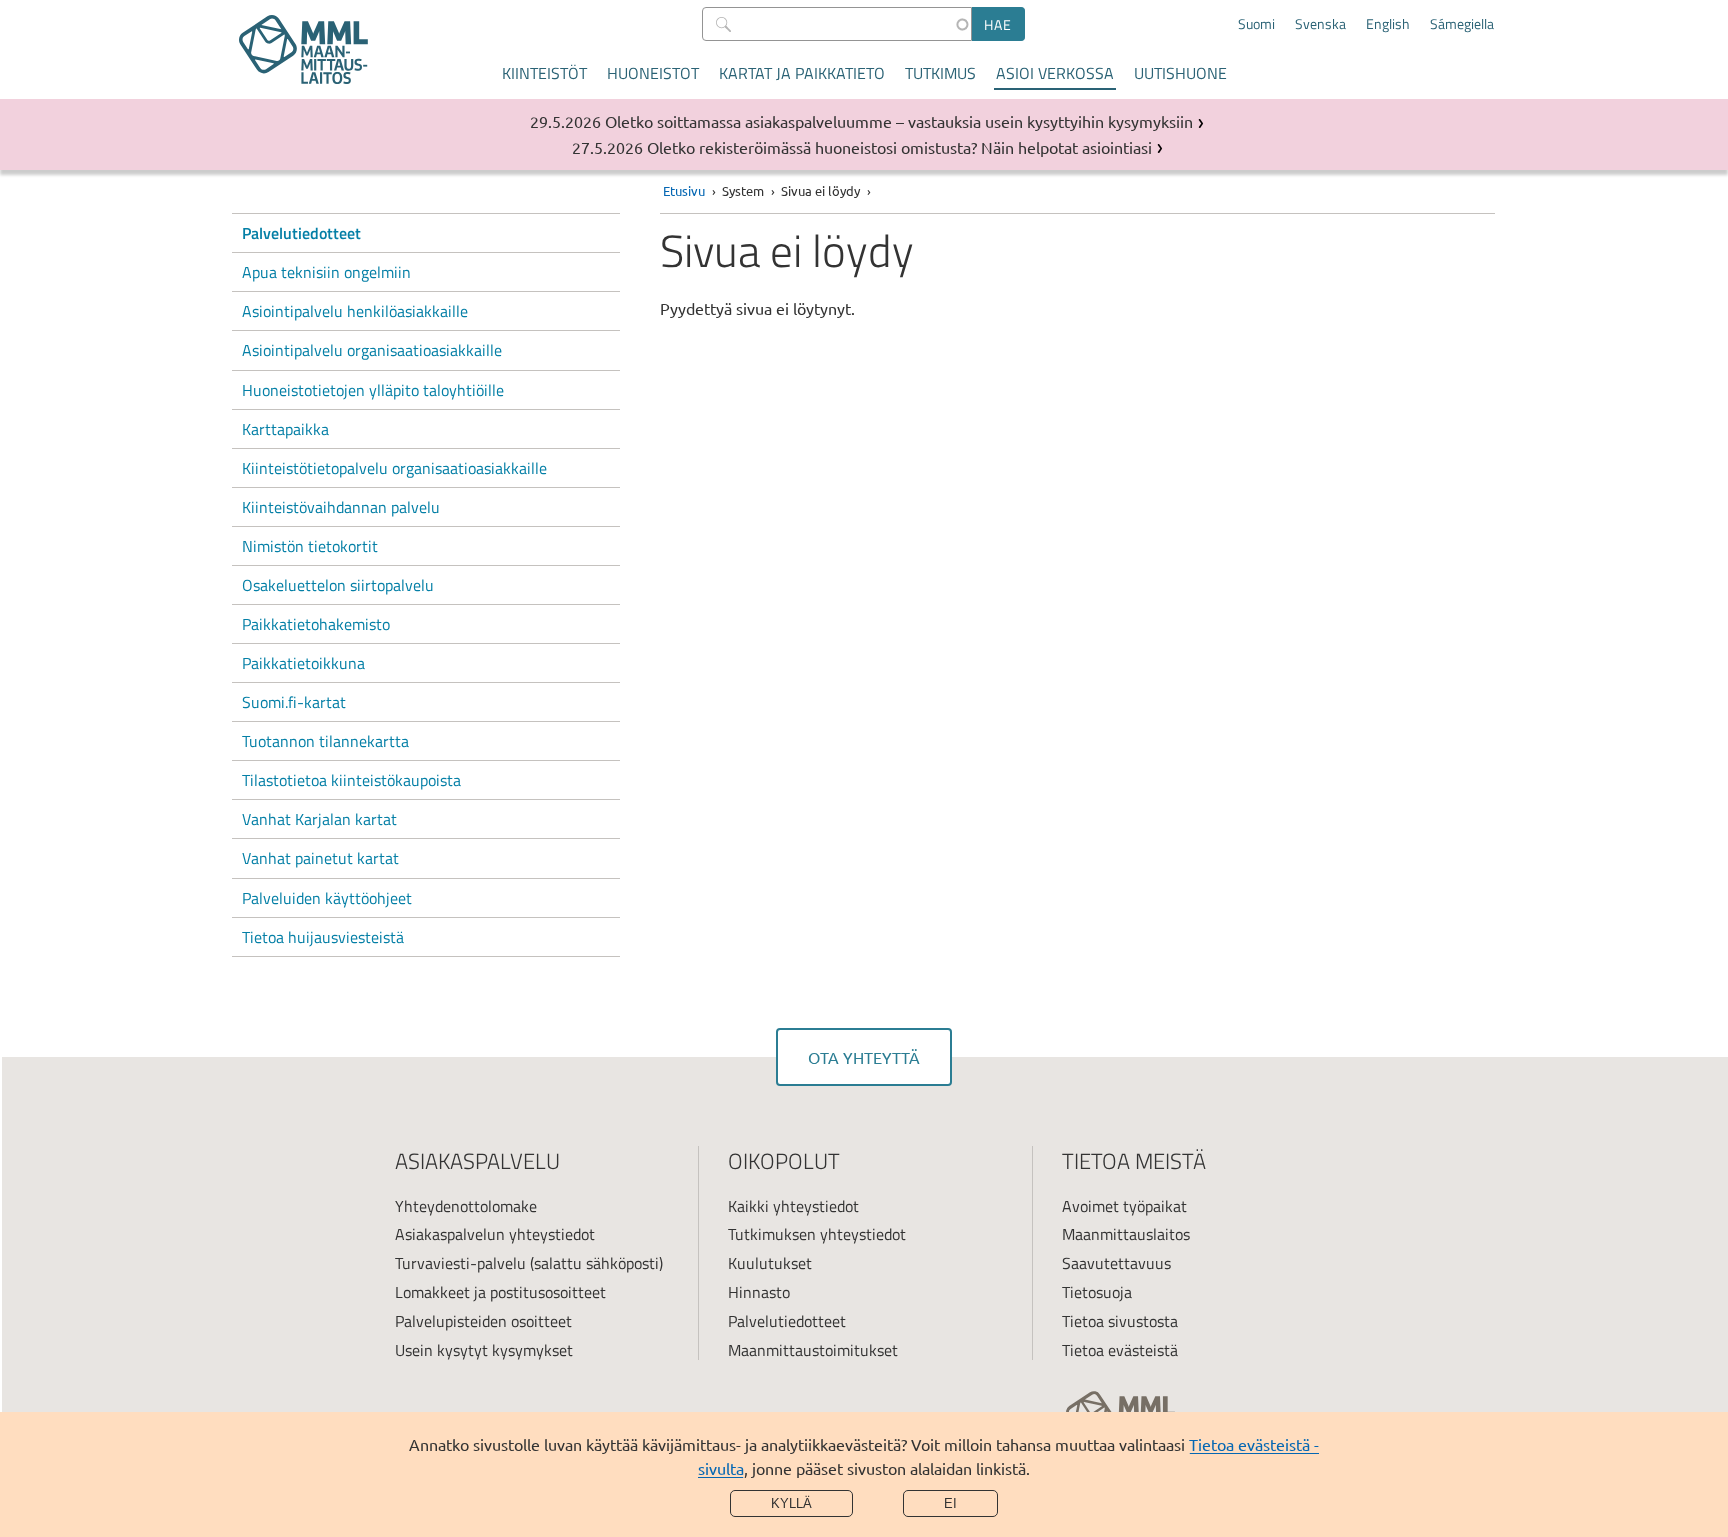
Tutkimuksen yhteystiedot (817, 1234)
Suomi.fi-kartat (294, 702)
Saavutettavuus (1116, 1263)
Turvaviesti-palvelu (460, 1263)
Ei (950, 1503)
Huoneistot (653, 73)
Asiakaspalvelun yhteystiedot (495, 1234)
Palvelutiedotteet (301, 233)
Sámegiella (1462, 24)
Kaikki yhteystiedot (793, 1206)
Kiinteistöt (544, 73)
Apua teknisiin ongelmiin (326, 272)
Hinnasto (759, 1292)
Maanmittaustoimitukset (813, 1350)
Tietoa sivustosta (1120, 1321)
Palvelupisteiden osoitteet (483, 1321)
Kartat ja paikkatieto (802, 73)
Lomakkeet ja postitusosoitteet (500, 1292)
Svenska (1320, 24)
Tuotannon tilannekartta (325, 741)
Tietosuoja (1097, 1292)
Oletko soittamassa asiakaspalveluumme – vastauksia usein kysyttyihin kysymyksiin (899, 121)
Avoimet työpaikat (1124, 1206)
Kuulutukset (770, 1263)
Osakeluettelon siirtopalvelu (338, 585)
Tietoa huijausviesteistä (323, 937)
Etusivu (684, 190)
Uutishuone (1180, 73)
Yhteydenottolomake (466, 1206)
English (1388, 24)
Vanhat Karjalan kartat (319, 819)
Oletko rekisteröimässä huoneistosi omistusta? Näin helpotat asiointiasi (899, 147)
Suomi (1256, 24)
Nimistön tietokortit (310, 546)
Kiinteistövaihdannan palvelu (341, 507)
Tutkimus (940, 73)
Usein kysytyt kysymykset (484, 1350)
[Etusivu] (303, 49)
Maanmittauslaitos (1126, 1234)
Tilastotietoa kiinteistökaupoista (351, 780)
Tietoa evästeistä (1120, 1350)
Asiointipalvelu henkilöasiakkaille (355, 311)
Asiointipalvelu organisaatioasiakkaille (372, 350)
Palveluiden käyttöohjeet (327, 898)
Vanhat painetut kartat (320, 858)
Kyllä (791, 1503)
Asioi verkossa (1055, 73)
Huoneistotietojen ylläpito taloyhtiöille (373, 390)
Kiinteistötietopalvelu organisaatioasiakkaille (394, 468)
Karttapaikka (285, 429)
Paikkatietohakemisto (316, 624)
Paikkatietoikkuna (303, 663)
